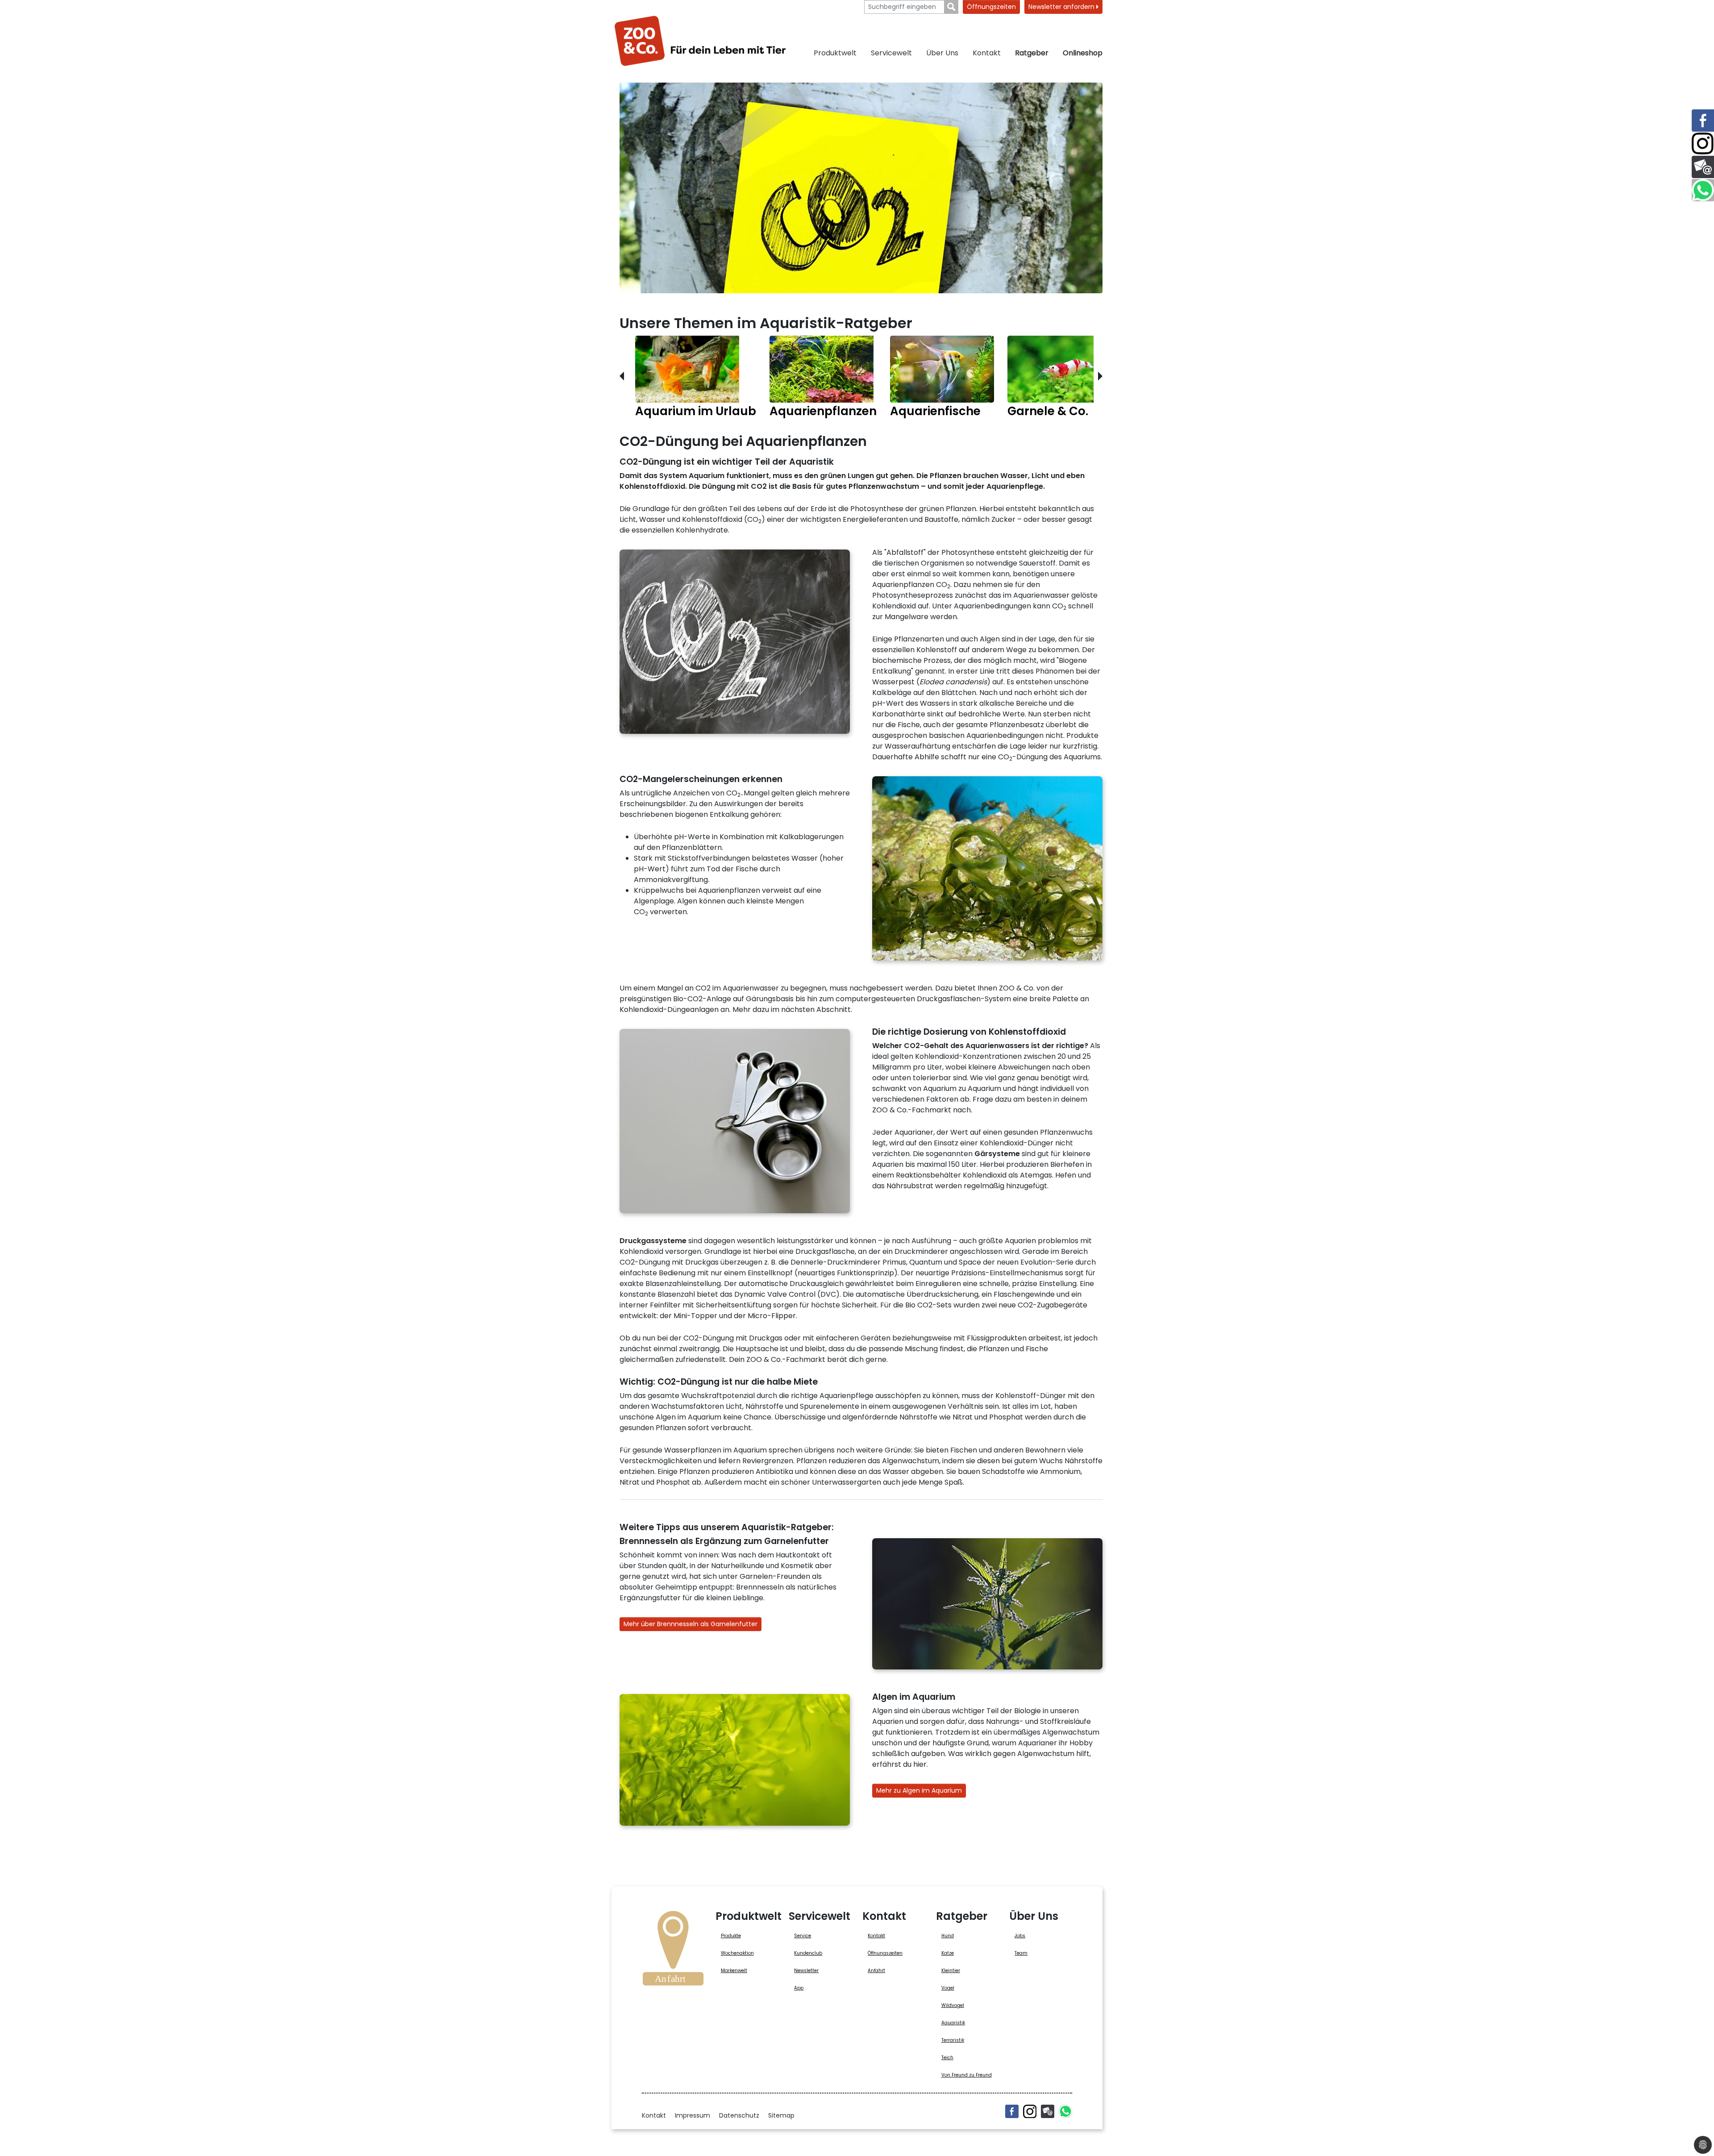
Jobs (1020, 1936)
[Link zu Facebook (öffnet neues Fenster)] (1703, 121)
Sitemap (781, 2115)
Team (1021, 1953)
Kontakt (987, 53)
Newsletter (806, 1971)
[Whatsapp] (1065, 2111)
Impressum (693, 2115)
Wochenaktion (737, 1953)
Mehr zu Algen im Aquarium (919, 1790)
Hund (948, 1936)
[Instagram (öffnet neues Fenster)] (1030, 2111)
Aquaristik (953, 2023)
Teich (947, 2058)
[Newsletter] (1048, 2111)
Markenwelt (734, 1971)
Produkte (731, 1936)
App (799, 1988)
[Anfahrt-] (673, 1951)
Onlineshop (1083, 53)
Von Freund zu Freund (967, 2075)
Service (803, 1936)
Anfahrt (876, 1971)
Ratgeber (1032, 53)
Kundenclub (808, 1953)
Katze (948, 1953)
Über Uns (942, 53)
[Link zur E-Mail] (1703, 167)
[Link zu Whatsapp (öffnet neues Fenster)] (1703, 190)
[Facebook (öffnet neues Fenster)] (1012, 2111)
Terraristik (953, 2040)
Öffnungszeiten (991, 7)
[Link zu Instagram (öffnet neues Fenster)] (1703, 144)
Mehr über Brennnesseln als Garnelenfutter (691, 1624)
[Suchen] (951, 7)
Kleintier (951, 1971)
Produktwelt (835, 53)
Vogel (948, 1988)
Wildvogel (953, 2005)
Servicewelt (891, 53)
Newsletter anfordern (1062, 7)
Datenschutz (739, 2115)
